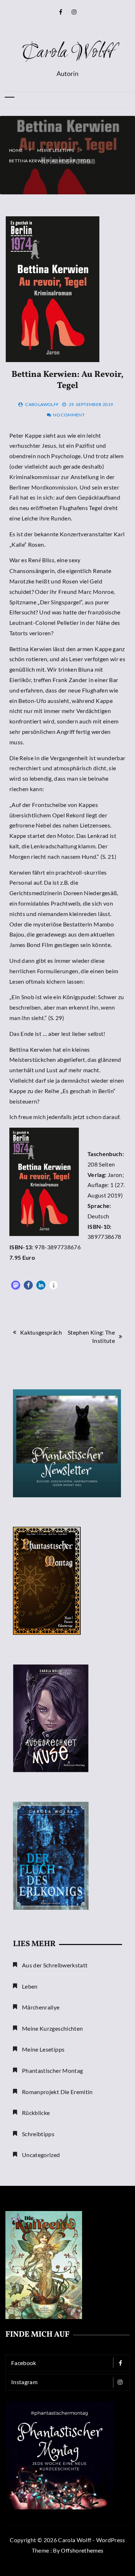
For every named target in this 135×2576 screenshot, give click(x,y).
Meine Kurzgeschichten (52, 2028)
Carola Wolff (68, 53)
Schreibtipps (38, 2134)
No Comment (69, 415)
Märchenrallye (41, 2007)
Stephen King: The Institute (91, 1336)
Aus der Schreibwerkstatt (55, 1965)
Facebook (24, 2363)
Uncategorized (41, 2155)
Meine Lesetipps (43, 2049)
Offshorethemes (82, 2550)
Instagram (24, 2382)
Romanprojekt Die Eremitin (57, 2092)
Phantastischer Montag (52, 2070)
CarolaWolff (42, 404)
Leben (30, 1986)
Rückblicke (36, 2113)
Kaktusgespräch (41, 1332)
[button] (16, 1285)
